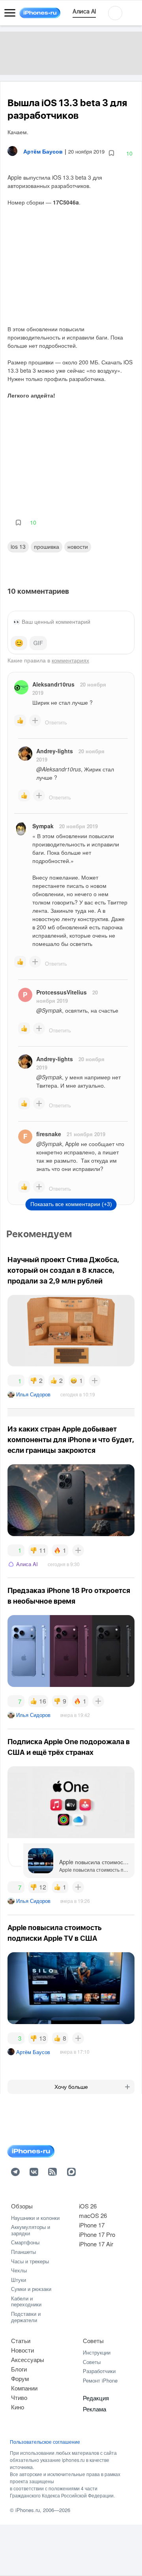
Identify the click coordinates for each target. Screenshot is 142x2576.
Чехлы (19, 2270)
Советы (93, 2341)
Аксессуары (28, 2359)
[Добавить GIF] (38, 643)
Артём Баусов (33, 2052)
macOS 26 (93, 2215)
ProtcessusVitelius (62, 992)
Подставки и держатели (26, 2317)
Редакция (96, 2398)
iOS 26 (88, 2206)
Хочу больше (71, 2087)
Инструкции (97, 2352)
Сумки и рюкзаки (31, 2289)
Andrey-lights (55, 751)
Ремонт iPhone (100, 2380)
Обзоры (22, 2206)
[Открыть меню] (10, 13)
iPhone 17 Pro (97, 2234)
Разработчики (99, 2371)
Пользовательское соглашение (45, 2442)
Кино (18, 2407)
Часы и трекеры (30, 2261)
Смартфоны (25, 2242)
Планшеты (23, 2252)
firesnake (49, 1134)
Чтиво (19, 2397)
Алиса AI (27, 1564)
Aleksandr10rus (53, 684)
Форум (20, 2378)
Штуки (19, 2280)
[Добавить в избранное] (111, 153)
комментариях (70, 660)
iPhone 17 (92, 2225)
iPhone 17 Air (96, 2244)
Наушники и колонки (35, 2218)
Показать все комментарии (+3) (71, 1204)
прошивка (47, 546)
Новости (78, 546)
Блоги (19, 2369)
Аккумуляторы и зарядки (31, 2230)
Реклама (94, 2409)
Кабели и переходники (26, 2301)
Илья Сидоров (33, 1394)
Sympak (43, 826)
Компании (24, 2388)
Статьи (21, 2341)
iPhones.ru (28, 2510)
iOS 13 (18, 546)
